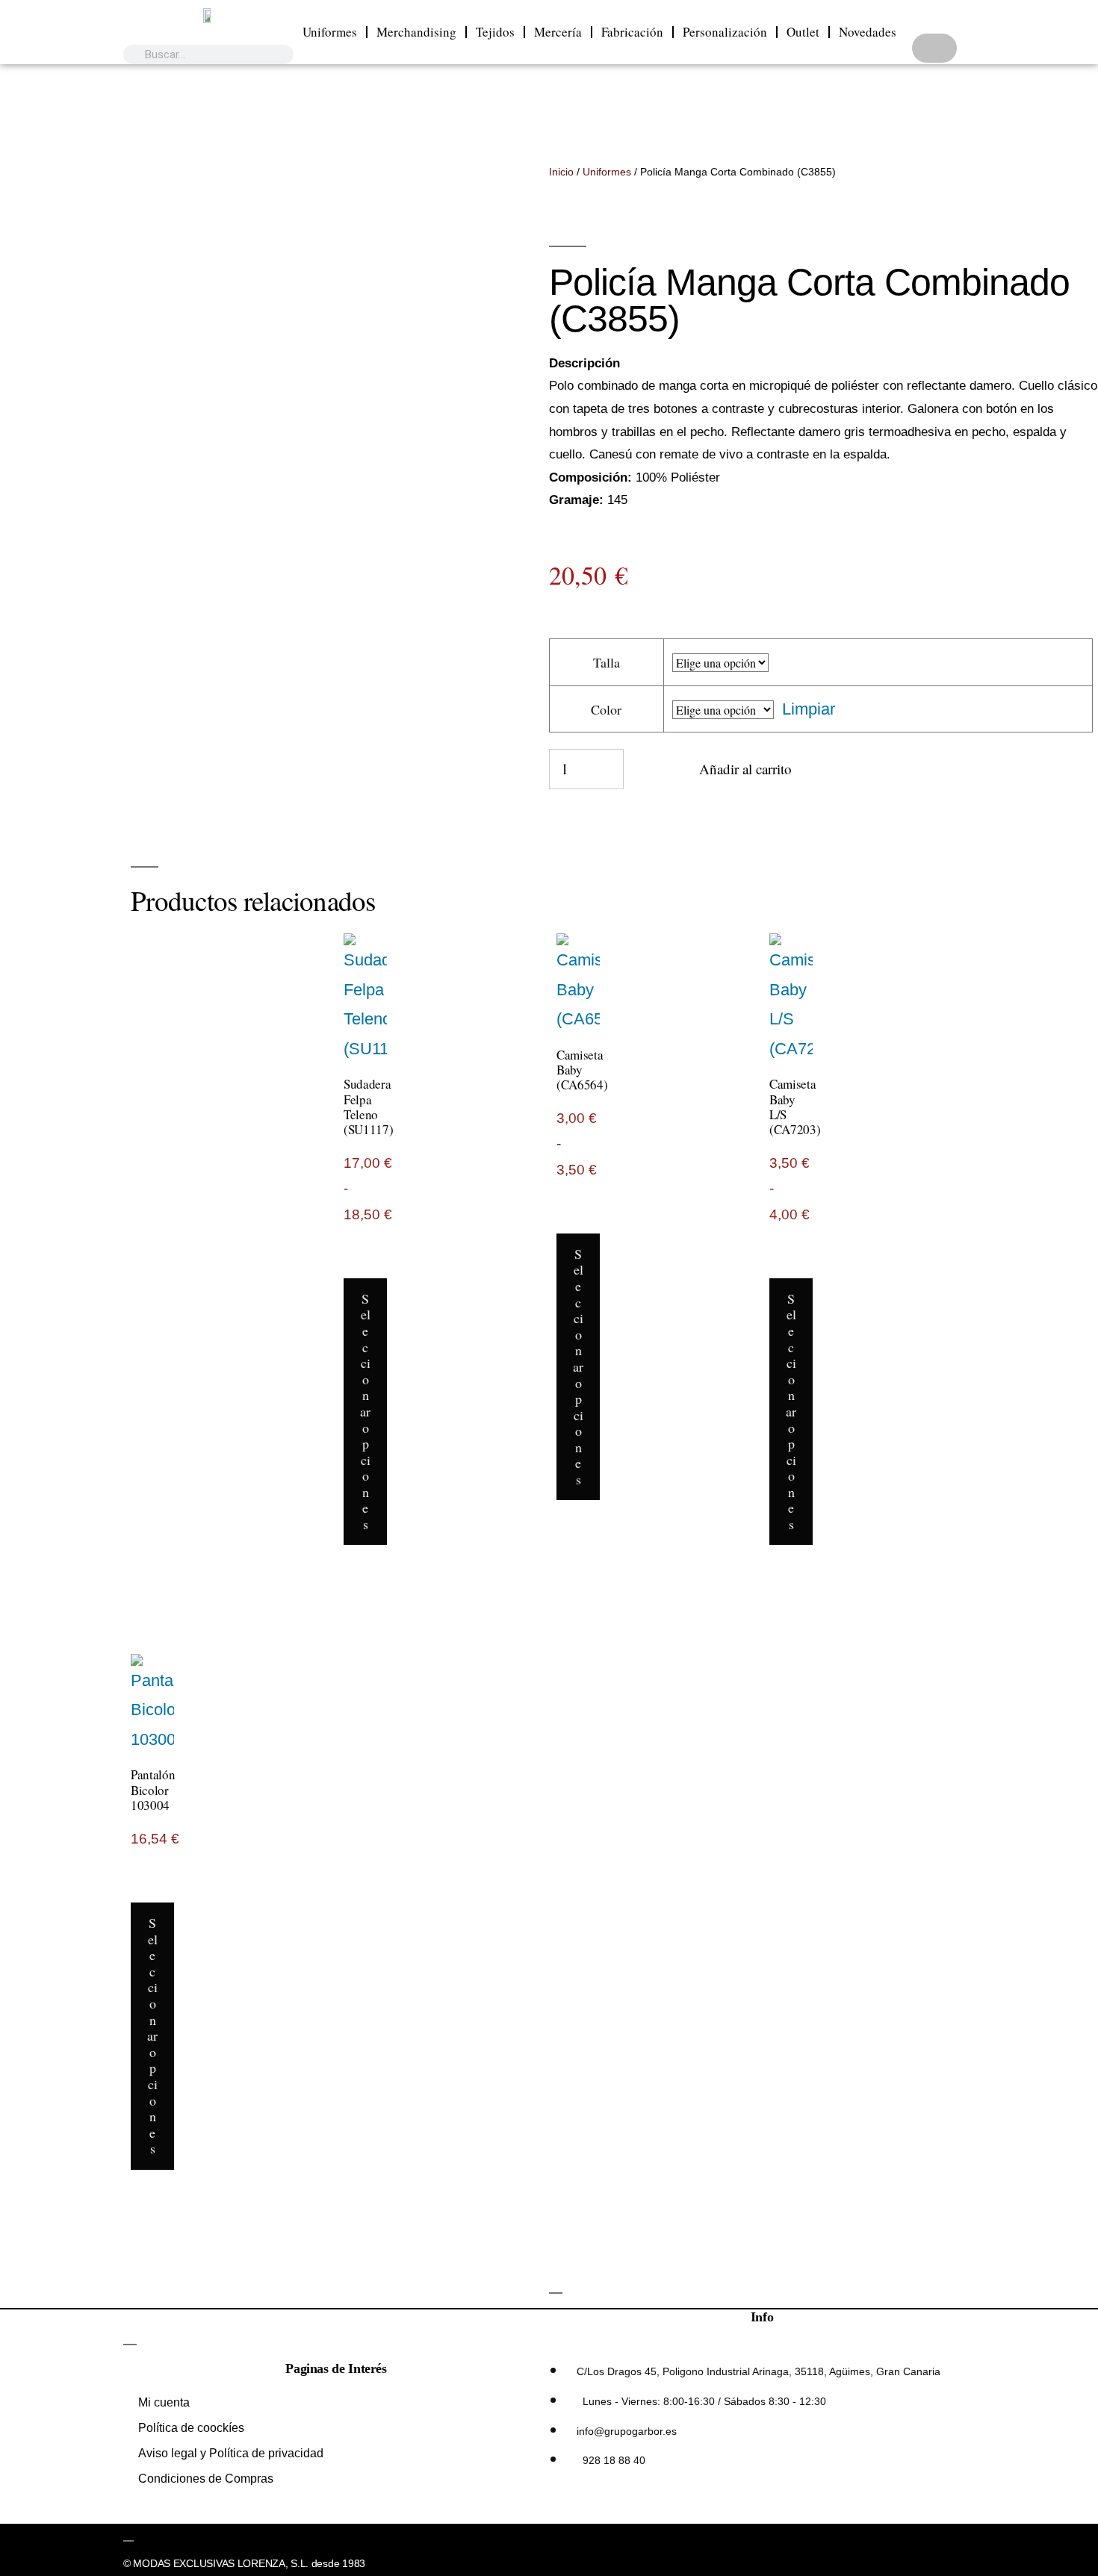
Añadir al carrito (745, 769)
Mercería (558, 32)
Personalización (725, 32)
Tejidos (495, 32)
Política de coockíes (191, 2428)
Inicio (561, 172)
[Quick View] (375, 1263)
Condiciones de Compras (206, 2479)
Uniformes (330, 32)
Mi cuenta (164, 2402)
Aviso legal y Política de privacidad (231, 2453)
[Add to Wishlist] (644, 777)
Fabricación (632, 32)
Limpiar (809, 709)
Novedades (868, 32)
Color (606, 709)
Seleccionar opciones (365, 1411)
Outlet (803, 32)
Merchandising (416, 32)
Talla (607, 662)
